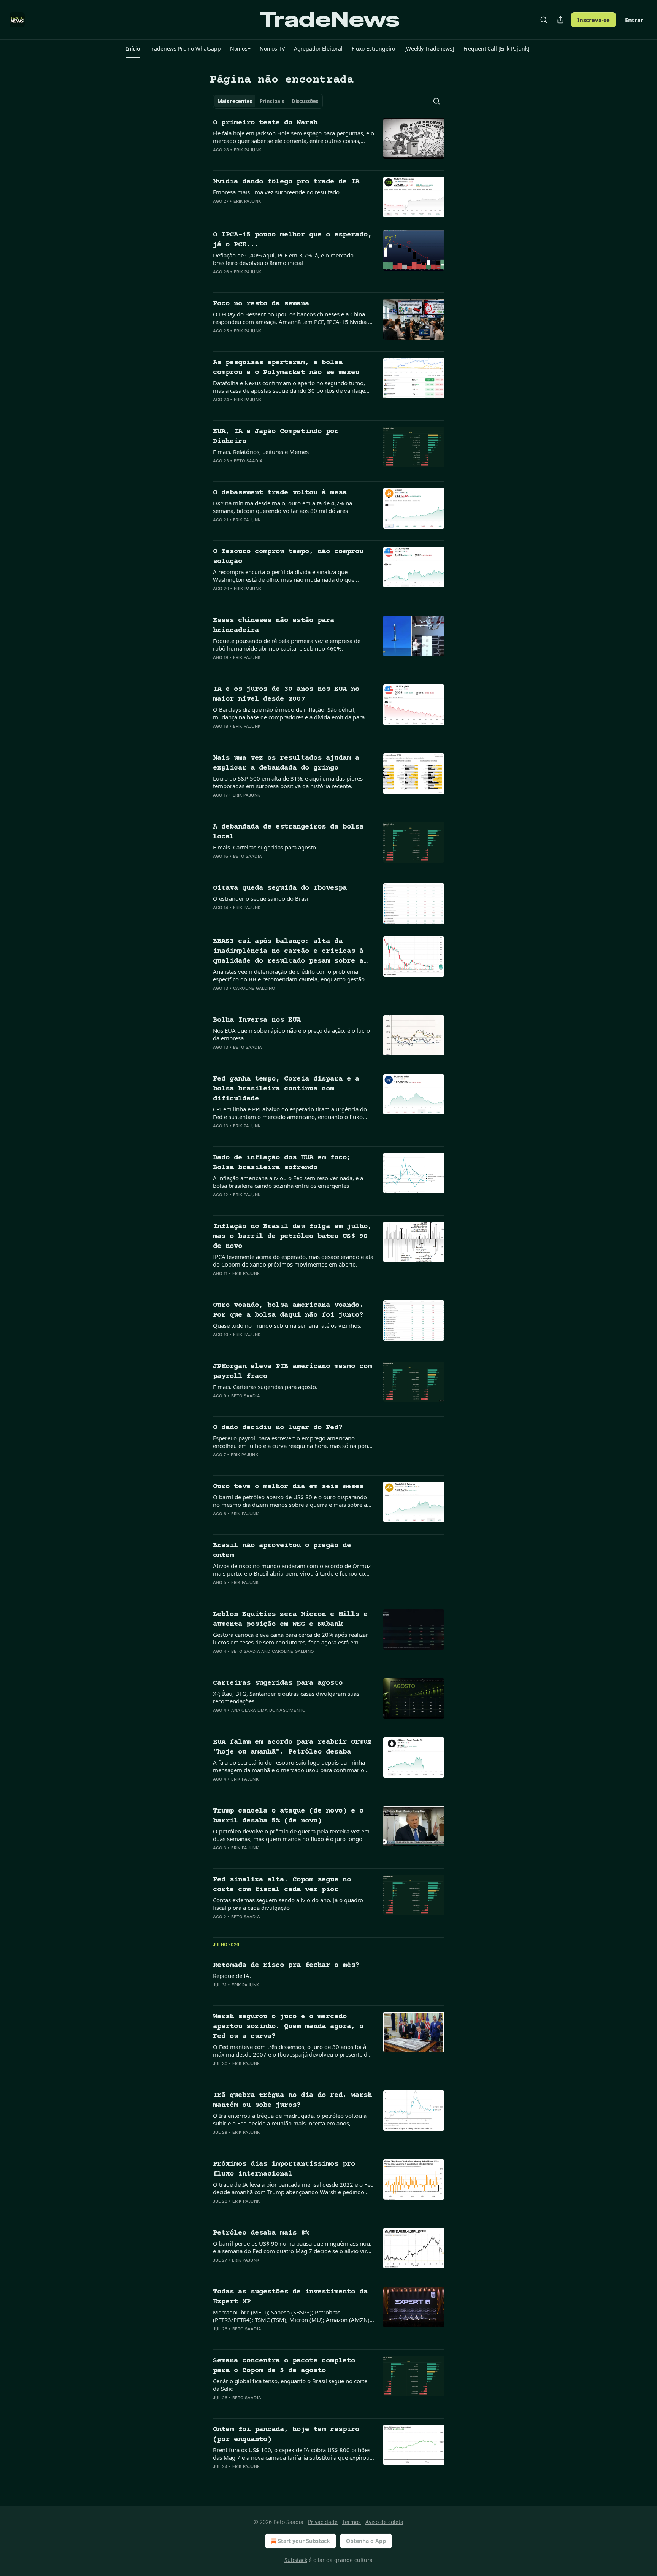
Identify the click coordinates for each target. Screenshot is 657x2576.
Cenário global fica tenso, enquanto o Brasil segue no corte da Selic (290, 2385)
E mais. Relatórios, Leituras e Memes (261, 452)
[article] (328, 141)
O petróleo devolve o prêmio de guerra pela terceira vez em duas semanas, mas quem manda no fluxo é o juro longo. (291, 1835)
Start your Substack (304, 2541)
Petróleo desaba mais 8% (261, 2233)
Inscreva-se (594, 20)
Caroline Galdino (254, 988)
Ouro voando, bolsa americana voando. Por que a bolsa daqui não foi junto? (288, 1310)
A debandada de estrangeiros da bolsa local (288, 832)
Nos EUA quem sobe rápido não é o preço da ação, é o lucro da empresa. (291, 1034)
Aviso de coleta (384, 2522)
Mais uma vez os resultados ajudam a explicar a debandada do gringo (286, 763)
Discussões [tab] (305, 101)
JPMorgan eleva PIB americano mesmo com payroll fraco (292, 1371)
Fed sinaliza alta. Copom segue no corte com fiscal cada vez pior (282, 1885)
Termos (352, 2522)
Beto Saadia (248, 461)
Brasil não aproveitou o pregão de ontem (282, 1550)
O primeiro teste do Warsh (265, 123)
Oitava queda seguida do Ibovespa (280, 888)
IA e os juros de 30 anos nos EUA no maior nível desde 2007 (286, 694)
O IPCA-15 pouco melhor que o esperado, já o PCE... (292, 240)
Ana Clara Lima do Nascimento (268, 1710)
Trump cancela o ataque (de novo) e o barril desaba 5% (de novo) (288, 1816)
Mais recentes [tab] (235, 101)
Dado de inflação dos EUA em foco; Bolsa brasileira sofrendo (282, 1163)
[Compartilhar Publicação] (560, 20)
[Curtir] (218, 160)
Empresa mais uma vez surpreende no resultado (276, 192)
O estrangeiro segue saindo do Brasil (261, 898)
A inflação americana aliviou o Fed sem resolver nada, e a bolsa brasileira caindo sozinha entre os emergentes (288, 1182)
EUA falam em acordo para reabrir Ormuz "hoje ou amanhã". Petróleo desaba (292, 1747)
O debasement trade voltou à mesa (280, 493)
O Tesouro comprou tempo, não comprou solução (288, 556)
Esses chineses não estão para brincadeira (274, 625)
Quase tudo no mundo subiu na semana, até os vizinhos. (287, 1325)
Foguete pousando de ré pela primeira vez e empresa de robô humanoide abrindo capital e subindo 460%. (287, 644)
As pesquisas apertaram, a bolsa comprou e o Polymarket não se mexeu (286, 367)
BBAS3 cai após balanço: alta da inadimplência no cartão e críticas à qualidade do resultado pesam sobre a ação (288, 952)
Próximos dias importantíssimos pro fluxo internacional (284, 2169)
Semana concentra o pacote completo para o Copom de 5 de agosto (284, 2366)
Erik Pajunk (248, 150)
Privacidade (323, 2522)
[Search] (544, 20)
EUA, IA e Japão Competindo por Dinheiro (276, 436)
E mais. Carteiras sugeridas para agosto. (265, 847)
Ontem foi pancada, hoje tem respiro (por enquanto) (286, 2434)
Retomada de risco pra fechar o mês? (286, 1965)
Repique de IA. (232, 1976)
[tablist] (268, 101)
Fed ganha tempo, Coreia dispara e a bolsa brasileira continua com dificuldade (286, 1089)
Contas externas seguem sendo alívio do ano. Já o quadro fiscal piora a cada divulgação (288, 1904)
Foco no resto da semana (261, 304)
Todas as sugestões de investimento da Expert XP (290, 2297)
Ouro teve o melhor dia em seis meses (288, 1486)
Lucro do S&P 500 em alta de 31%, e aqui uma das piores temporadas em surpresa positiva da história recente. (288, 782)
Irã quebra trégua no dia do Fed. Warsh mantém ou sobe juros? (292, 2100)
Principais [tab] (272, 101)
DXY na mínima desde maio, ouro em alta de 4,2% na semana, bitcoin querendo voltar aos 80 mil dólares (282, 507)
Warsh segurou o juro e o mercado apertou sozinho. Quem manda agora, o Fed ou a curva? (288, 2026)
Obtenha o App (366, 2541)
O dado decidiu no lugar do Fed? (278, 1428)
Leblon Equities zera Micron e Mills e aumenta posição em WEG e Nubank (290, 1619)
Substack (296, 2560)
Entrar (634, 20)
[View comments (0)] (268, 160)
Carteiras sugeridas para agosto (278, 1683)
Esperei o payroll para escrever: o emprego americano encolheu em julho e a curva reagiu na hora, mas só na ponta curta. (293, 1442)
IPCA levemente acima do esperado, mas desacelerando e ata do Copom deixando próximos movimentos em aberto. (293, 1260)
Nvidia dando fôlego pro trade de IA (286, 182)
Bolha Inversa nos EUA (257, 1020)
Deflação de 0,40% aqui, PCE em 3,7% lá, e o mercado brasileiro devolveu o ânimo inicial (283, 259)
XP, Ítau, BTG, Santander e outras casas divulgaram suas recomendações (286, 1697)
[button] (133, 49)
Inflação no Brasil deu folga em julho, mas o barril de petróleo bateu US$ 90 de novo (292, 1236)
